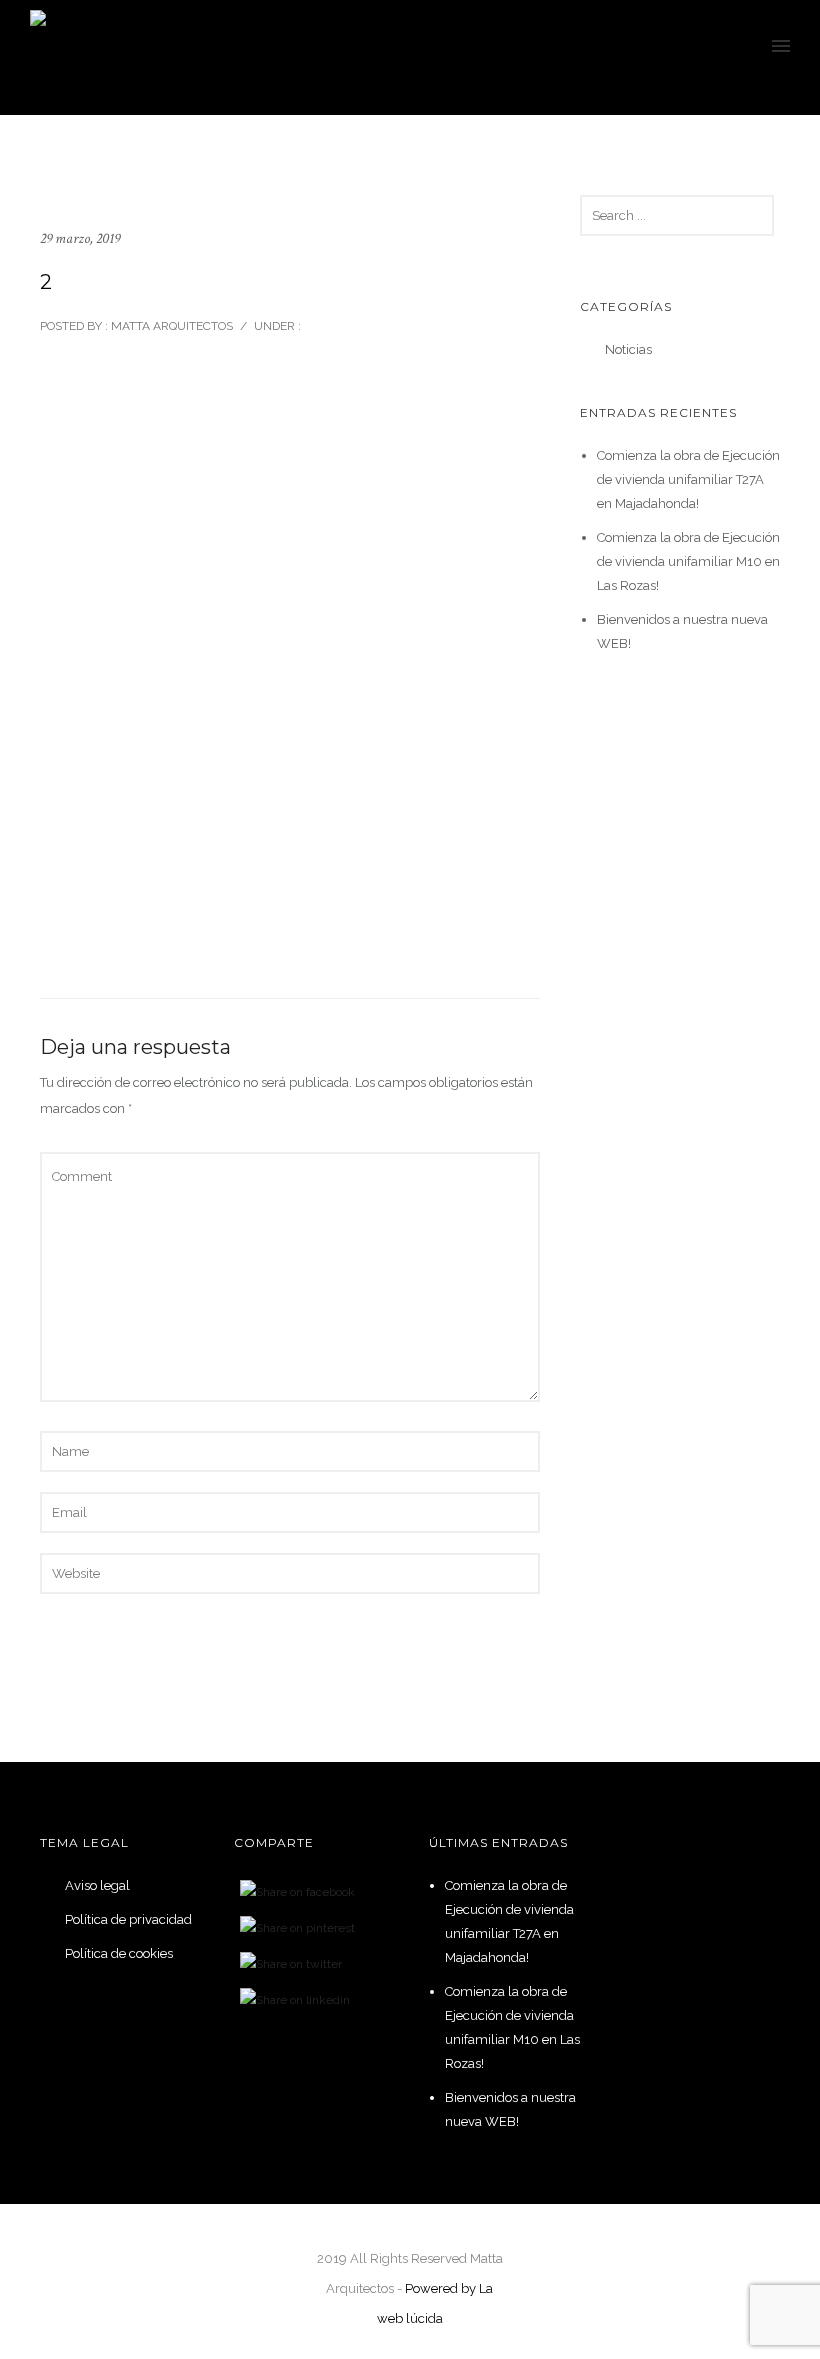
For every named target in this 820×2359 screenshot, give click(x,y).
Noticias (628, 349)
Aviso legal (97, 1885)
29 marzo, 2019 (80, 238)
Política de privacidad (128, 1919)
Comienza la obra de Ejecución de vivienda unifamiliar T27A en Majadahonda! (688, 479)
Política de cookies (119, 1953)
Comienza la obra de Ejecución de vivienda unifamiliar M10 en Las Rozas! (688, 561)
